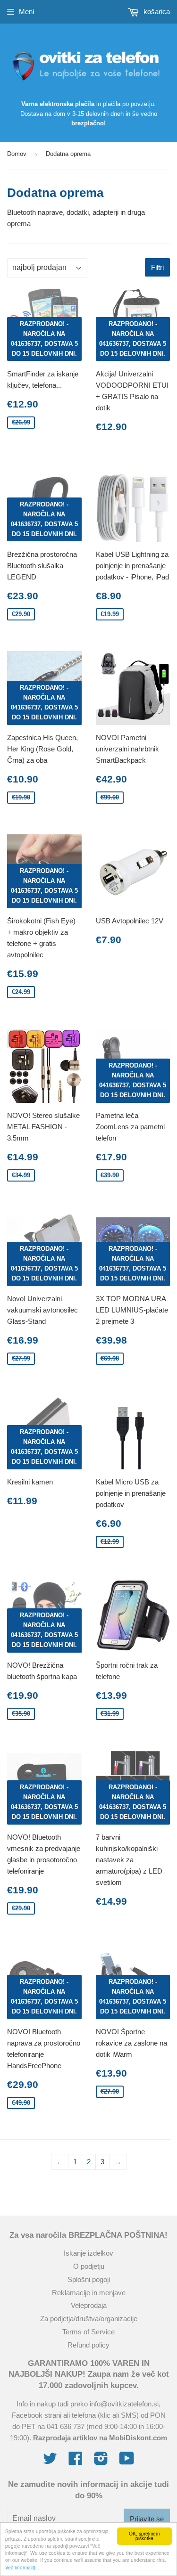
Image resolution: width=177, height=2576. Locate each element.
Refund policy (88, 2345)
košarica (156, 12)
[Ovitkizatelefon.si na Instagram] (101, 2461)
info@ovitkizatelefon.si (124, 2404)
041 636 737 (66, 2426)
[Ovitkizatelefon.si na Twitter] (50, 2461)
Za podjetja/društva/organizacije (89, 2319)
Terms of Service (88, 2332)
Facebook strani (37, 2415)
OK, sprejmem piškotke (144, 2536)
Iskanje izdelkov (88, 2253)
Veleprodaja (89, 2305)
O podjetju (89, 2266)
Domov (17, 154)
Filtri (157, 267)
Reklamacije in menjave (89, 2293)
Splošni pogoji (89, 2279)
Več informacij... (22, 2567)
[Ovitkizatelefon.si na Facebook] (76, 2461)
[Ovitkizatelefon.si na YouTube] (127, 2461)
